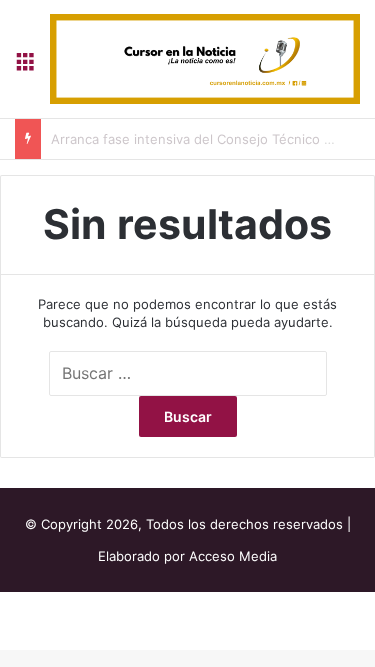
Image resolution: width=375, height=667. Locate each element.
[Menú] (25, 66)
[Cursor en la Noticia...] (205, 59)
